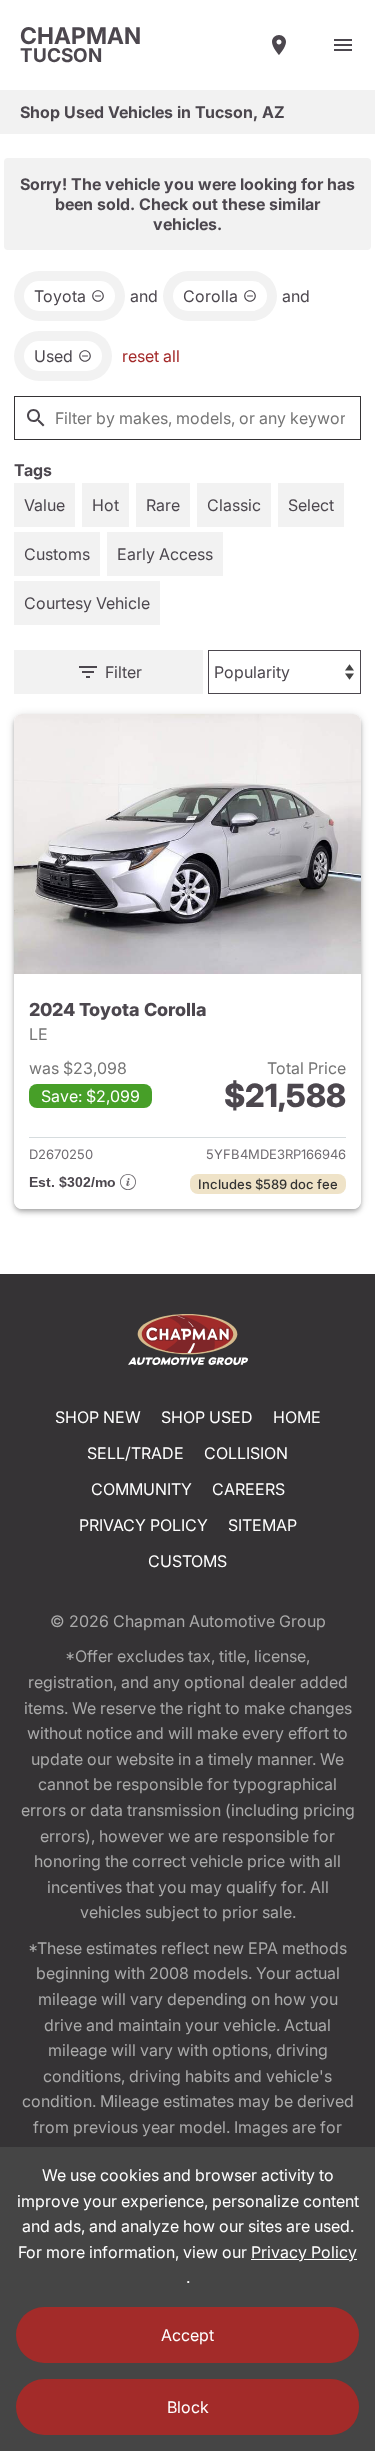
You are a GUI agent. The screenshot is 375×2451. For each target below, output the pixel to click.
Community (141, 1489)
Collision (246, 1453)
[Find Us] (279, 45)
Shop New (98, 1417)
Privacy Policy (143, 1525)
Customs (187, 1561)
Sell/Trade (135, 1453)
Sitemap (262, 1525)
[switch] (343, 45)
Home (297, 1417)
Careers (248, 1489)
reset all (151, 356)
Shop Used (207, 1417)
